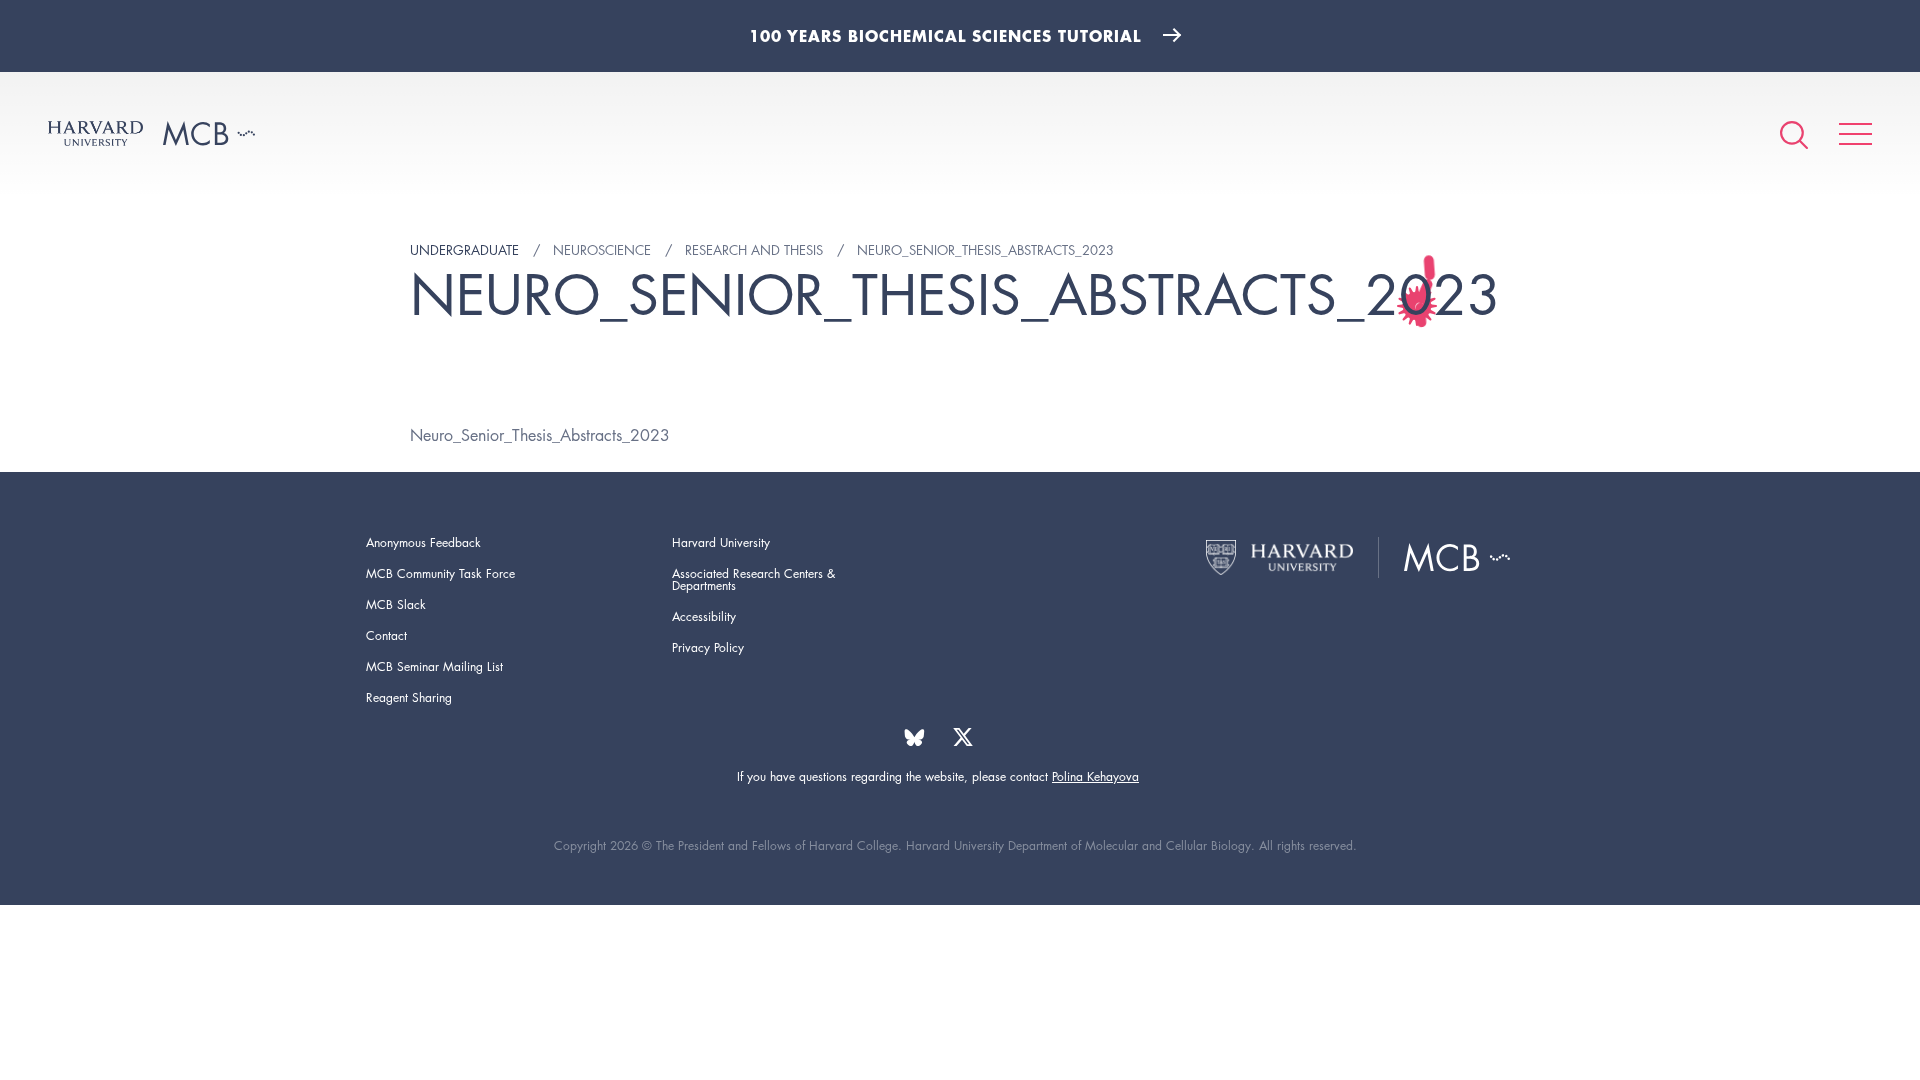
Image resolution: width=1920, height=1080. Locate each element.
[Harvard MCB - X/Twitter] (963, 737)
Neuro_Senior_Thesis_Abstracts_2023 (540, 435)
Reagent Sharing (409, 697)
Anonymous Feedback (423, 542)
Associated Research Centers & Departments (753, 579)
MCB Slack (396, 604)
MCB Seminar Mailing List (434, 666)
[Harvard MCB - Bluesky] (914, 737)
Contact (386, 635)
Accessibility (704, 616)
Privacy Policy (708, 647)
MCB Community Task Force (440, 573)
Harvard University (721, 542)
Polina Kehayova (1095, 776)
